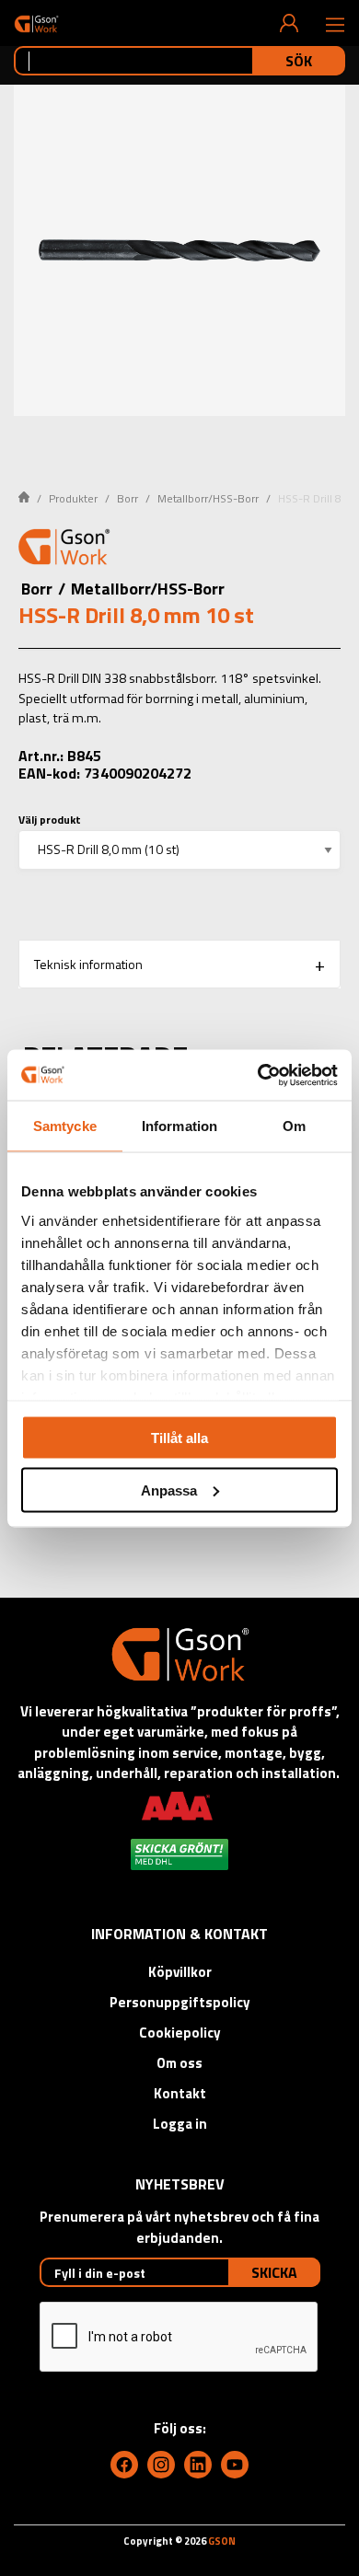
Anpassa (169, 1490)
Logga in (180, 2124)
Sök (299, 61)
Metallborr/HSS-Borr (208, 498)
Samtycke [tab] (65, 1126)
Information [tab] (179, 1126)
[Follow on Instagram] (161, 2465)
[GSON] (36, 23)
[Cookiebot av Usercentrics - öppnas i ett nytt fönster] (258, 1075)
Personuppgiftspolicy (180, 2002)
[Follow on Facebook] (124, 2465)
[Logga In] (289, 23)
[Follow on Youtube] (235, 2465)
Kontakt (180, 2093)
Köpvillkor (180, 1972)
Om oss (179, 2063)
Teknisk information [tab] (88, 964)
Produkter (73, 498)
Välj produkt (50, 820)
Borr (127, 498)
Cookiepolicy (180, 2033)
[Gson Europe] (64, 549)
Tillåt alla (179, 1438)
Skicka (274, 2272)
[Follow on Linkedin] (198, 2465)
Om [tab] (294, 1126)
